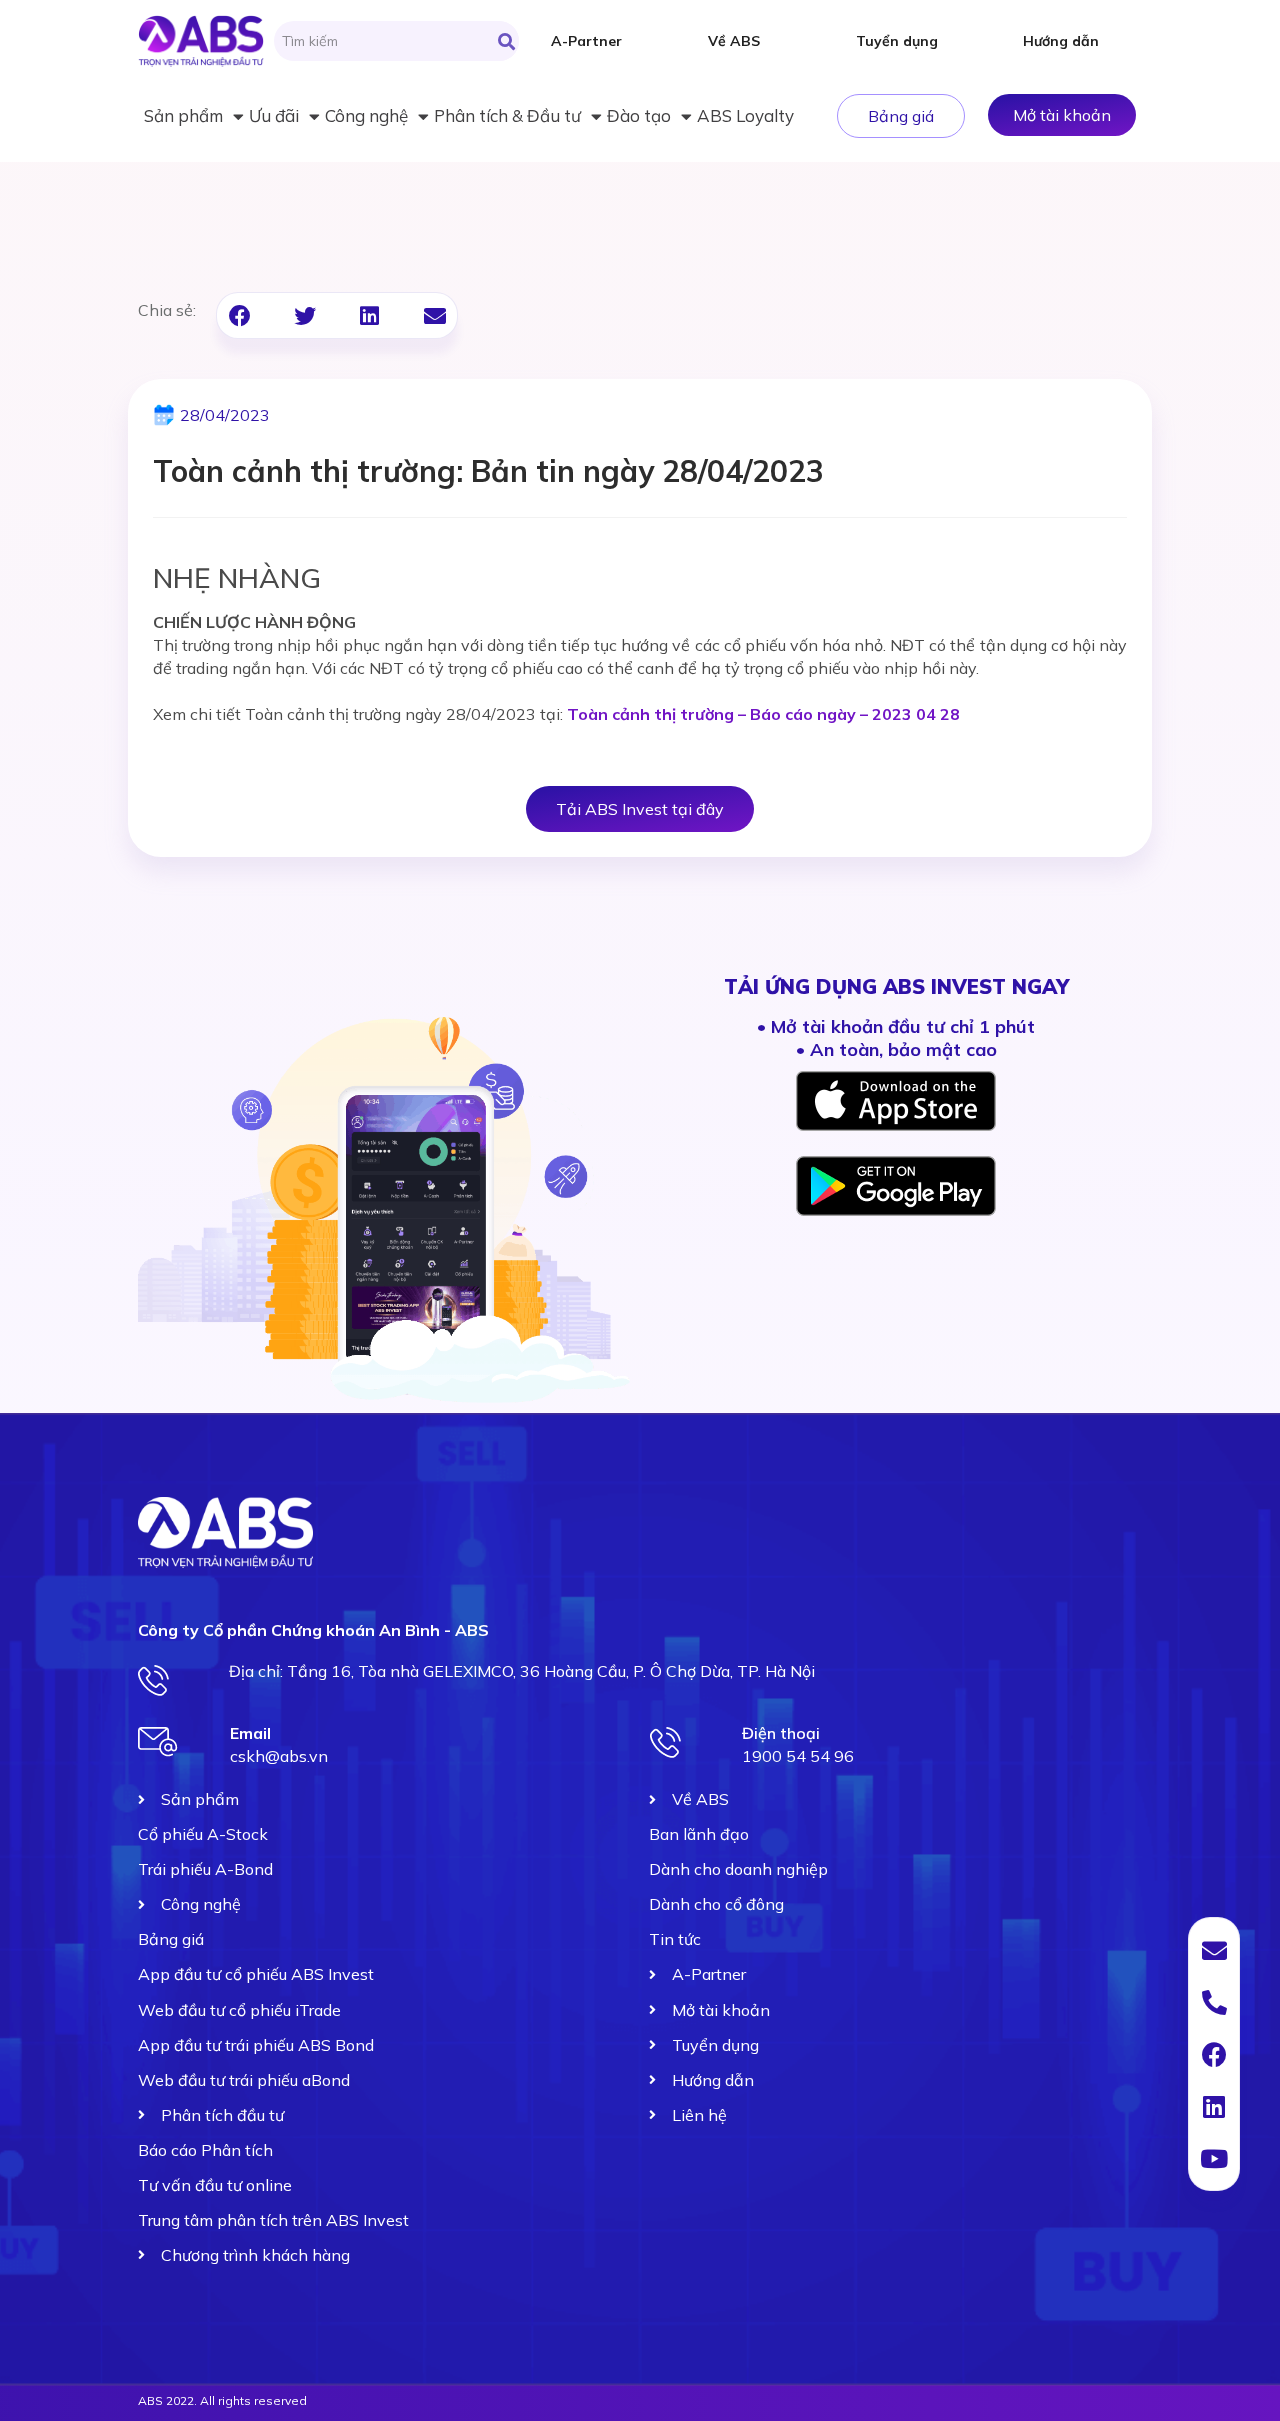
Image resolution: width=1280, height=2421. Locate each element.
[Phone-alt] (1214, 2002)
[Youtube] (1214, 2158)
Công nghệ (366, 115)
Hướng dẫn (1061, 41)
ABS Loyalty (745, 115)
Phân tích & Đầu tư (507, 115)
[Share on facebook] (239, 315)
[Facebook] (1214, 2054)
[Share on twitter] (304, 315)
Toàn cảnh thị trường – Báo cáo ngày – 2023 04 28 (763, 714)
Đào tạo (639, 115)
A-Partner (586, 41)
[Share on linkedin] (369, 315)
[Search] (506, 41)
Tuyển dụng (897, 41)
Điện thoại (781, 1733)
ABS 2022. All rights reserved (222, 2400)
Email (250, 1733)
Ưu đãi (274, 115)
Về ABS (734, 41)
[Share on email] (434, 315)
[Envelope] (1214, 1950)
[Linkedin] (1214, 2106)
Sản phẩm (183, 115)
